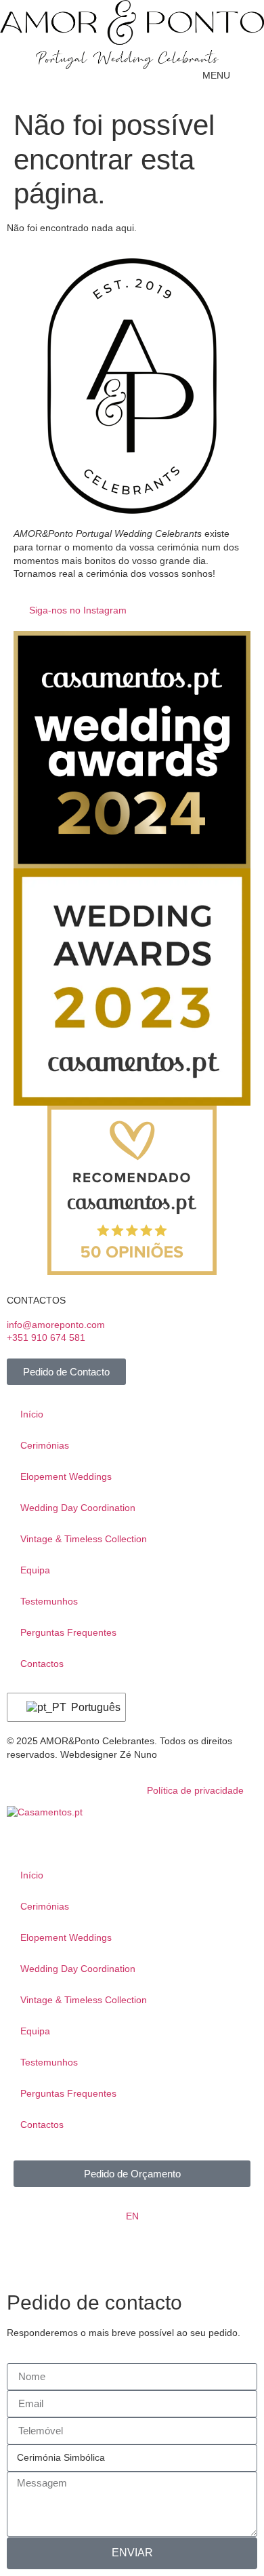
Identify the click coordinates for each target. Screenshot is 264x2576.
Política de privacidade (195, 1790)
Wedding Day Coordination (78, 1508)
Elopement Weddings (66, 1476)
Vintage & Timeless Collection (84, 1539)
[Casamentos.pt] (45, 1812)
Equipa (35, 1570)
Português (90, 1707)
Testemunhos (49, 1601)
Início (32, 1414)
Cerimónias (45, 1445)
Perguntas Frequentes (68, 1632)
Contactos (42, 1664)
